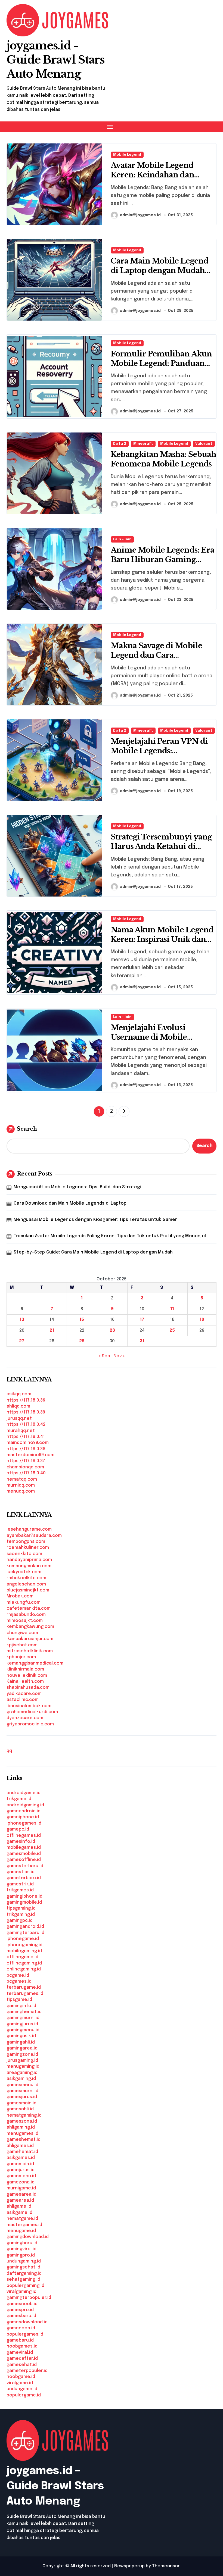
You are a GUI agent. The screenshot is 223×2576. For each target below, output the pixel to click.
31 (142, 1341)
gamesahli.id (20, 2109)
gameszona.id (22, 2121)
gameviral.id (20, 2353)
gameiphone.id (23, 1817)
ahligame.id (19, 2206)
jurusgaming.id (22, 2061)
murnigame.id (21, 2188)
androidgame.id (24, 1793)
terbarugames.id (25, 1994)
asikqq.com (19, 1394)
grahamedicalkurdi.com (32, 1712)
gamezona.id (21, 2182)
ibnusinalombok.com (29, 1706)
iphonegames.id (24, 1823)
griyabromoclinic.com (30, 1724)
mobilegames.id (24, 1848)
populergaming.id (25, 2286)
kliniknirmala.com (25, 1669)
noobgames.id (22, 2346)
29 (82, 1341)
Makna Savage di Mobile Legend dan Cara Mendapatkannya (156, 655)
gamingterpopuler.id (29, 2298)
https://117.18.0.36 (26, 1400)
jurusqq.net (19, 1419)
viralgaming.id (21, 2292)
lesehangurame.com (29, 1529)
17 (142, 1320)
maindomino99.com (28, 1443)
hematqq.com (22, 1479)
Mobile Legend (127, 155)
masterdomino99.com (30, 1455)
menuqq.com (21, 1491)
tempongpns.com (26, 1542)
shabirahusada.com (28, 1687)
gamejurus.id (21, 2170)
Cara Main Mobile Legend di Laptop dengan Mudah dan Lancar (159, 270)
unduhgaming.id (24, 2261)
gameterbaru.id (24, 1878)
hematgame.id (22, 2219)
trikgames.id (20, 1890)
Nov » (119, 1356)
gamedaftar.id (22, 2359)
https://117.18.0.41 (26, 1437)
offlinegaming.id (24, 1963)
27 (22, 1341)
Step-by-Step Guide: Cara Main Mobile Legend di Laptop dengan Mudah (93, 1252)
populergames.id (25, 2334)
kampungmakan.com (29, 1566)
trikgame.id (19, 1799)
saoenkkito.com (24, 1554)
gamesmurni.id (22, 2091)
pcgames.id (19, 1981)
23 (112, 1331)
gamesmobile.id (24, 1854)
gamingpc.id (20, 1921)
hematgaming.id (24, 2115)
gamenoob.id (21, 2328)
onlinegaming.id (24, 1969)
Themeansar (166, 2566)
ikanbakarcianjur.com (30, 1639)
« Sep (104, 1356)
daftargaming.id (24, 2273)
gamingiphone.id (24, 1896)
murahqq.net (21, 1431)
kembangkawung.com (30, 1627)
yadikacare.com (24, 1694)
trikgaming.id (21, 1915)
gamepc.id (18, 1829)
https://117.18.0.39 (26, 1412)
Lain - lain (122, 539)
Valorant (204, 444)
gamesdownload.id (27, 2322)
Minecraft (143, 444)
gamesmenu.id (22, 2085)
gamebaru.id (20, 2340)
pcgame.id (18, 1975)
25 (172, 1331)
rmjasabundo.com (26, 1615)
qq (9, 1751)
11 (172, 1309)
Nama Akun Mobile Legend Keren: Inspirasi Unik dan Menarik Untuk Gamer (162, 939)
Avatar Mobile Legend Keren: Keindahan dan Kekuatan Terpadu (152, 175)
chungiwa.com (22, 1633)
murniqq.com (21, 1485)
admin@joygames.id (140, 215)
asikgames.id (21, 2158)
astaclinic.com (23, 1700)
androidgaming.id (25, 1805)
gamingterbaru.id (25, 1933)
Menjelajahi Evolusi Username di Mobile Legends (149, 1037)
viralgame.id (20, 2383)
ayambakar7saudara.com (34, 1536)
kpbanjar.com (21, 1657)
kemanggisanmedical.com (35, 1663)
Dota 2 (120, 444)
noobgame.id (21, 2377)
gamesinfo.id (21, 1842)
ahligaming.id (21, 2127)
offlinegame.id (22, 1957)
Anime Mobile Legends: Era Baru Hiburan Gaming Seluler (162, 560)
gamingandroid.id (25, 1927)
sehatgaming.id (23, 2279)
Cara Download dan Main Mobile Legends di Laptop (70, 1203)
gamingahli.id (21, 2042)
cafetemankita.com (29, 1608)
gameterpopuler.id (27, 2371)
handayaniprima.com (29, 1560)
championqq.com (25, 1467)
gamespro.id (20, 2310)
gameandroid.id (24, 1811)
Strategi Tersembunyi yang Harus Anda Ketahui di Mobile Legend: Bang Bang (161, 846)
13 (22, 1320)
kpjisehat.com (22, 1645)
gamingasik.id (21, 2036)
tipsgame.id (19, 2000)
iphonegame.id (23, 1939)
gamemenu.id (21, 2176)
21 (52, 1331)
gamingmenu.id (23, 2030)
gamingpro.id (21, 2255)
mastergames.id (24, 2225)
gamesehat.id (22, 2365)
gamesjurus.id (22, 2097)
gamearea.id (20, 2200)
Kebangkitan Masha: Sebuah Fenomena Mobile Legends (163, 459)
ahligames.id (20, 2146)
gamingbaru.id (22, 2243)
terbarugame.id (24, 1987)
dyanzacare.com (25, 1718)
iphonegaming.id (24, 1945)
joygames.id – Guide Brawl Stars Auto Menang (55, 2486)
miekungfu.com (24, 1602)
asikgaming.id (21, 2079)
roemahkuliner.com (28, 1548)
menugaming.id (23, 2066)
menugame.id (21, 2231)
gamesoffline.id (24, 1860)
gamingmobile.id (24, 1902)
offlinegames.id (24, 1836)
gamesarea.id (21, 2194)
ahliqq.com (18, 1406)
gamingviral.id (21, 2249)
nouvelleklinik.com (27, 1676)
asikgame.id (19, 2213)
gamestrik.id (20, 1884)
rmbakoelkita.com (26, 1578)
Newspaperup (129, 2566)
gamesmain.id (21, 2103)
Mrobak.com (20, 1596)
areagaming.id (22, 2073)
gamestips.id (21, 1872)
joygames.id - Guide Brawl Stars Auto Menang (55, 60)
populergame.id (24, 2395)
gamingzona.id (22, 2055)
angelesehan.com (26, 1584)
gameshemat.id (24, 2140)
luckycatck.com (24, 1572)
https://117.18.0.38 (26, 1449)
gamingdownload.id (28, 2237)
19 (202, 1320)
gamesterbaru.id (25, 1866)
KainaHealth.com (25, 1682)
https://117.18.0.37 (26, 1461)
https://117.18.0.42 (26, 1425)
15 (82, 1320)
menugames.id (22, 2134)
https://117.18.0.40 (26, 1473)
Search (27, 1129)
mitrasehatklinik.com (30, 1651)
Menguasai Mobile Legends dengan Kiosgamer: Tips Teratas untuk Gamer (95, 1220)
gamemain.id (20, 2164)
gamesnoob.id (22, 2304)
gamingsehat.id (23, 2267)
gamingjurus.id (22, 2024)
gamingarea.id (22, 2048)
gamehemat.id (22, 2152)
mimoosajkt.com (25, 1621)
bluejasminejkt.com (28, 1590)
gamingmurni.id (23, 2018)
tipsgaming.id (21, 1908)
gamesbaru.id (21, 2316)
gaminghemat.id (24, 2012)
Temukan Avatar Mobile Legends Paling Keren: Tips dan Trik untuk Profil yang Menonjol (110, 1236)
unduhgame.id (22, 2389)
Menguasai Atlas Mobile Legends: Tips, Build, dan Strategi (77, 1187)
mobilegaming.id (24, 1951)
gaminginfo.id (21, 2006)
